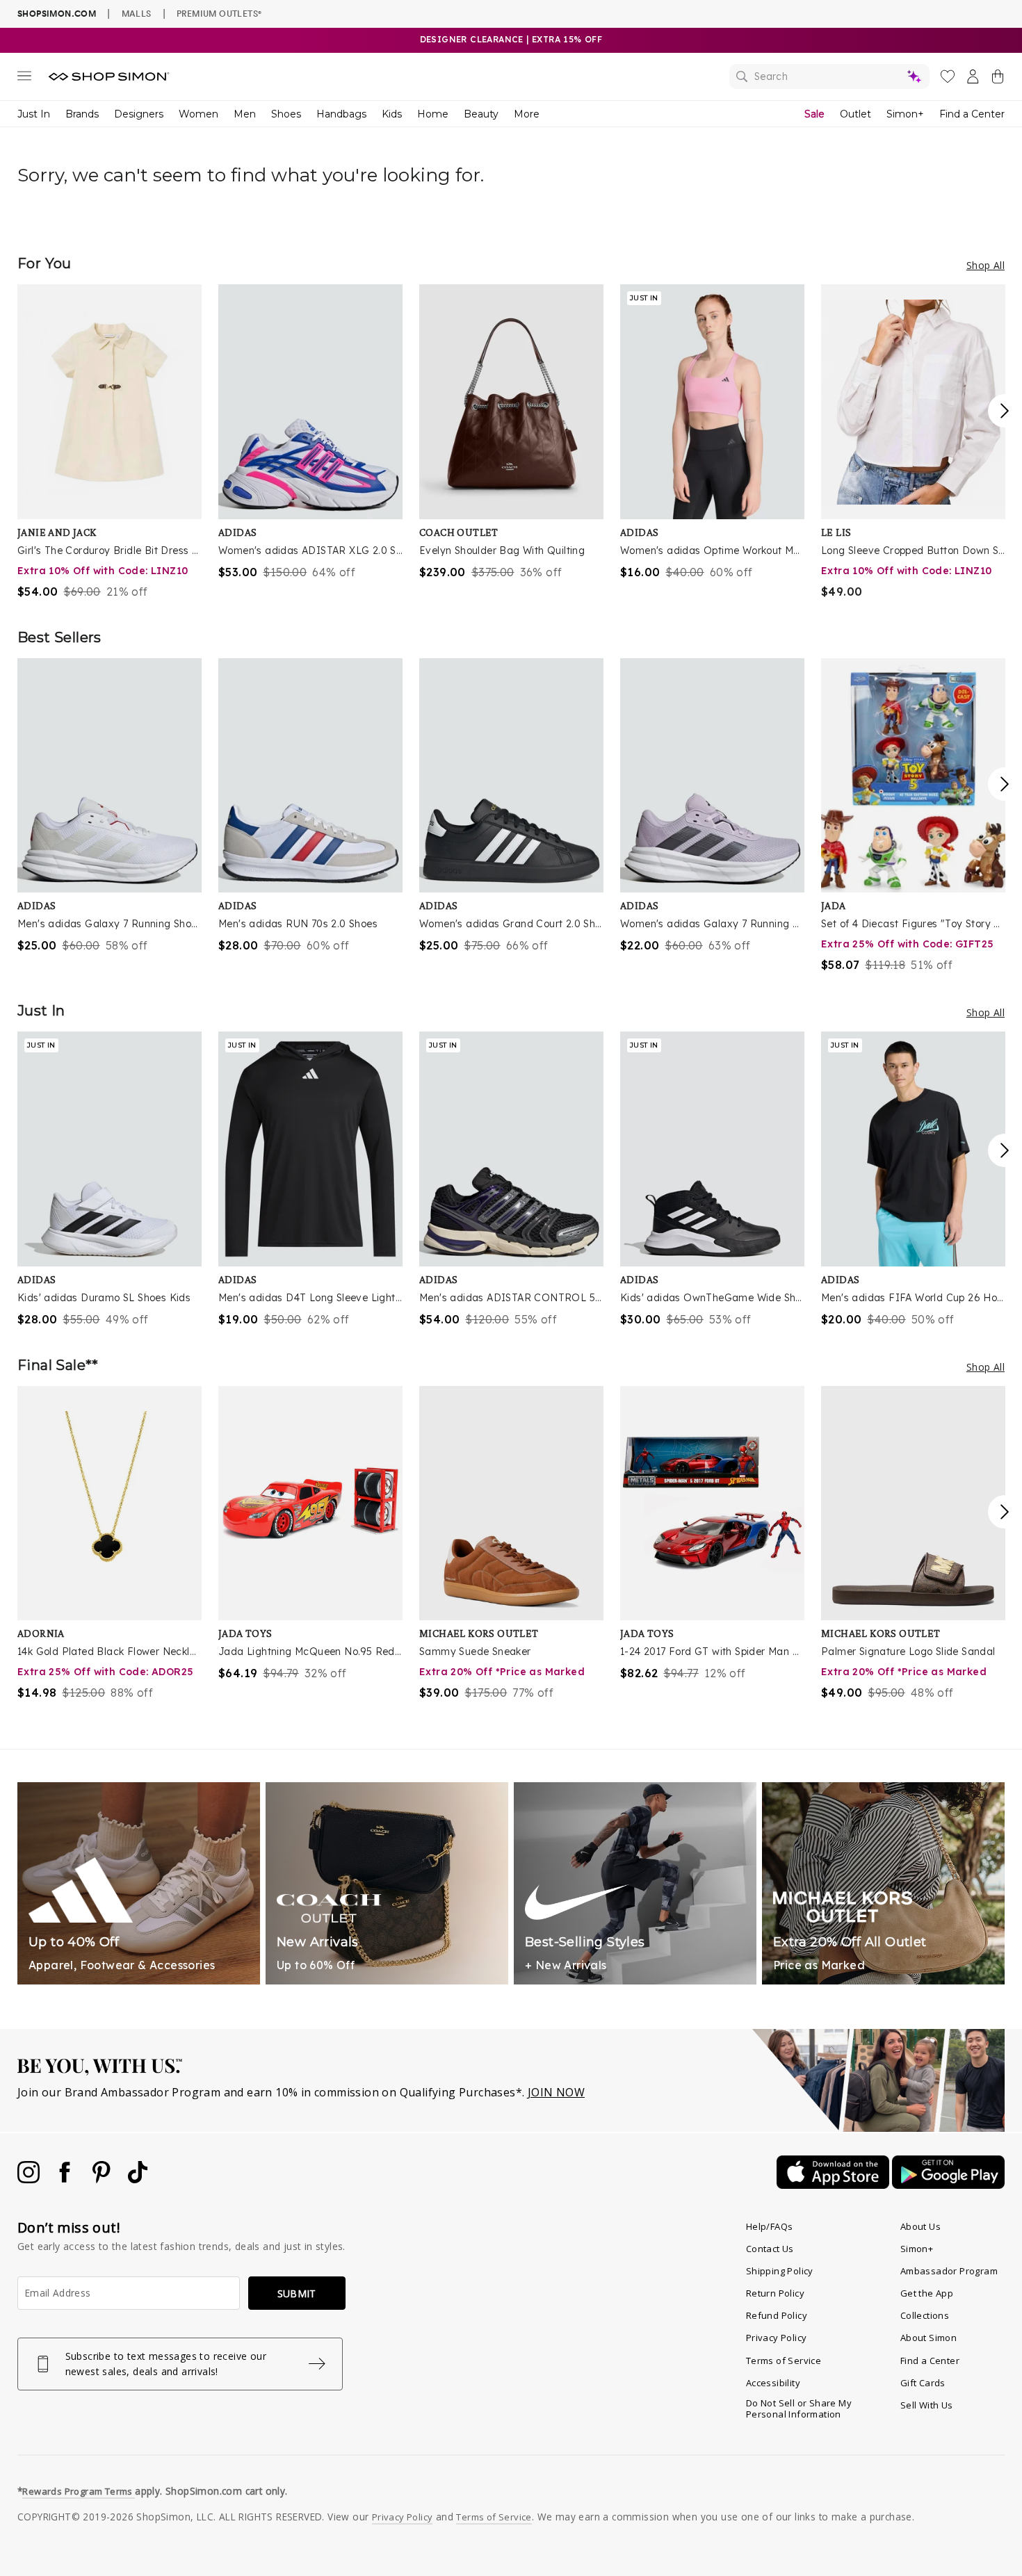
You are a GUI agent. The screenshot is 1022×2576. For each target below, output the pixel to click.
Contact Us (770, 2249)
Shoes (286, 114)
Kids (392, 114)
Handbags (341, 114)
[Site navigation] (24, 79)
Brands (82, 114)
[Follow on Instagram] (30, 2179)
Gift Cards (923, 2383)
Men (245, 114)
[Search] (829, 76)
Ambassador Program (949, 2271)
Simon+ (905, 114)
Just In (34, 114)
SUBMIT (297, 2293)
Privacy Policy (777, 2338)
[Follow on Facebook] (66, 2179)
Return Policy (775, 2293)
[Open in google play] (948, 2185)
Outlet (855, 114)
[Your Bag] (998, 79)
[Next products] (1005, 411)
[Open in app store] (834, 2185)
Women (198, 114)
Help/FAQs (770, 2226)
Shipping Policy (780, 2271)
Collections (925, 2315)
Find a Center (972, 114)
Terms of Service (784, 2361)
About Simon (928, 2338)
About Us (920, 2226)
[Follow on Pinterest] (103, 2179)
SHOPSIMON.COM (57, 14)
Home (433, 114)
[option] (109, 442)
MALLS (137, 13)
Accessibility (773, 2383)
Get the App (927, 2293)
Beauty (481, 114)
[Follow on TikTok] (138, 2179)
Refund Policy (777, 2315)
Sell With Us (927, 2405)
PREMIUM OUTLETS (219, 13)
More (527, 114)
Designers (139, 114)
